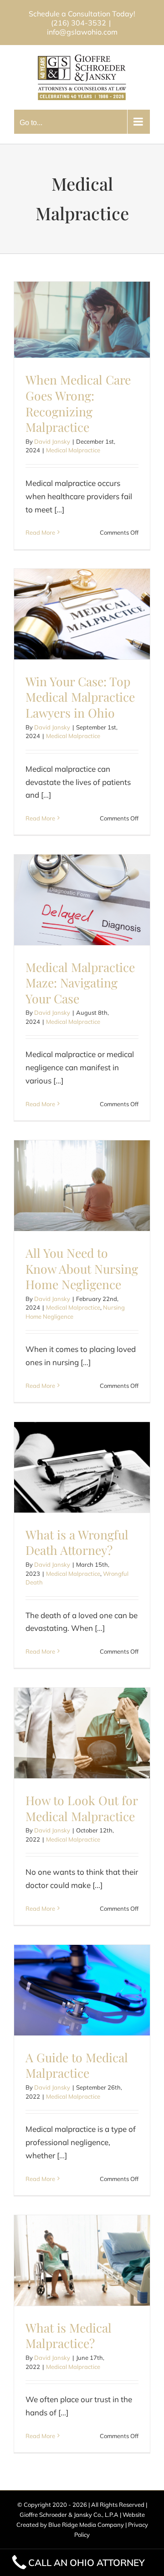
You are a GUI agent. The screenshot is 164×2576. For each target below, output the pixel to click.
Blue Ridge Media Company (86, 2525)
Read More (40, 532)
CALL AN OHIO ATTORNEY (87, 2562)
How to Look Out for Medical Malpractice (82, 1808)
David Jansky (52, 441)
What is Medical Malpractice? (69, 2336)
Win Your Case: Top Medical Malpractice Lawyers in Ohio (80, 697)
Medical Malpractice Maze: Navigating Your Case (80, 983)
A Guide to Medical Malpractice (77, 2065)
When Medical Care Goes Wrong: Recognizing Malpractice (78, 403)
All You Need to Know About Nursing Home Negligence (82, 1268)
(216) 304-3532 (79, 23)
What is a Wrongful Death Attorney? (77, 1542)
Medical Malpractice (73, 450)
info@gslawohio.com (82, 32)
